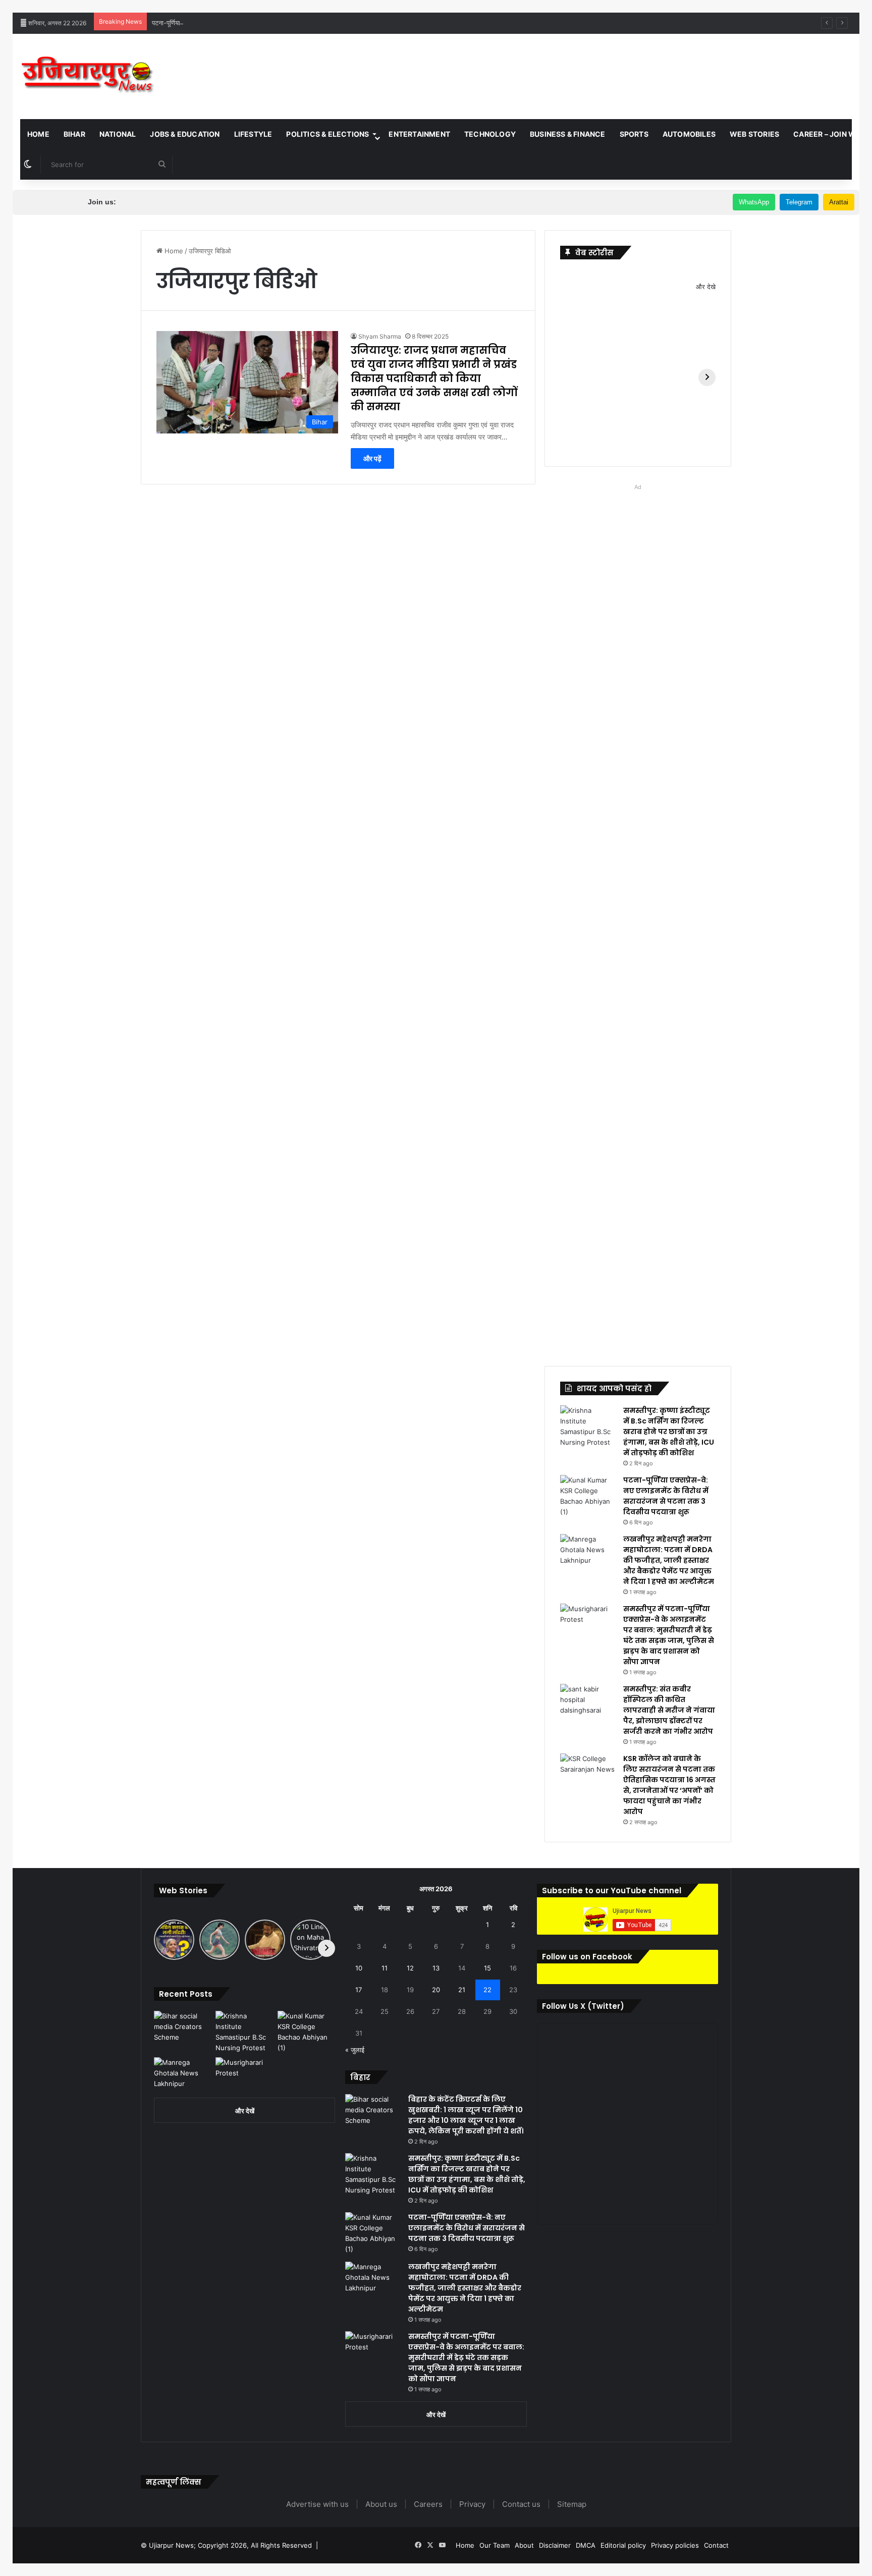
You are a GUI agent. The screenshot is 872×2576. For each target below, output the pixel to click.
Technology (490, 134)
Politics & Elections (328, 134)
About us (381, 2504)
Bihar (74, 134)
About (524, 2545)
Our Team (495, 2545)
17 (359, 1990)
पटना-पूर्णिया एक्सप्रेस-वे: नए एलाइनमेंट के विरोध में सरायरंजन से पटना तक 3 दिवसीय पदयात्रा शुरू (269, 23)
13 (436, 1968)
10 (359, 1968)
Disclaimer (555, 2545)
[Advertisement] (577, 67)
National (118, 134)
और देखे (706, 287)
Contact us (521, 2504)
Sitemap (572, 2504)
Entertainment (419, 134)
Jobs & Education (185, 134)
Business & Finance (568, 134)
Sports (634, 134)
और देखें (245, 2111)
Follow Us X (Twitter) (583, 2006)
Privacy (472, 2504)
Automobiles (689, 134)
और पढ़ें (372, 458)
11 (385, 1968)
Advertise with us (317, 2504)
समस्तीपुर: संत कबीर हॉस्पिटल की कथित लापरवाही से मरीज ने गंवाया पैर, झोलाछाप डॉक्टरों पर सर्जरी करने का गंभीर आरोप (669, 1710)
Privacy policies (675, 2545)
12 (410, 1968)
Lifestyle (253, 134)
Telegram (799, 202)
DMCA (586, 2545)
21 (462, 1990)
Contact (716, 2545)
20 (436, 1990)
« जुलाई (355, 2050)
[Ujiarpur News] (88, 76)
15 (487, 1968)
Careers (428, 2504)
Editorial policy (623, 2545)
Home (38, 134)
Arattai (839, 202)
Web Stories (754, 134)
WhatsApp (754, 202)
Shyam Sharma (380, 336)
